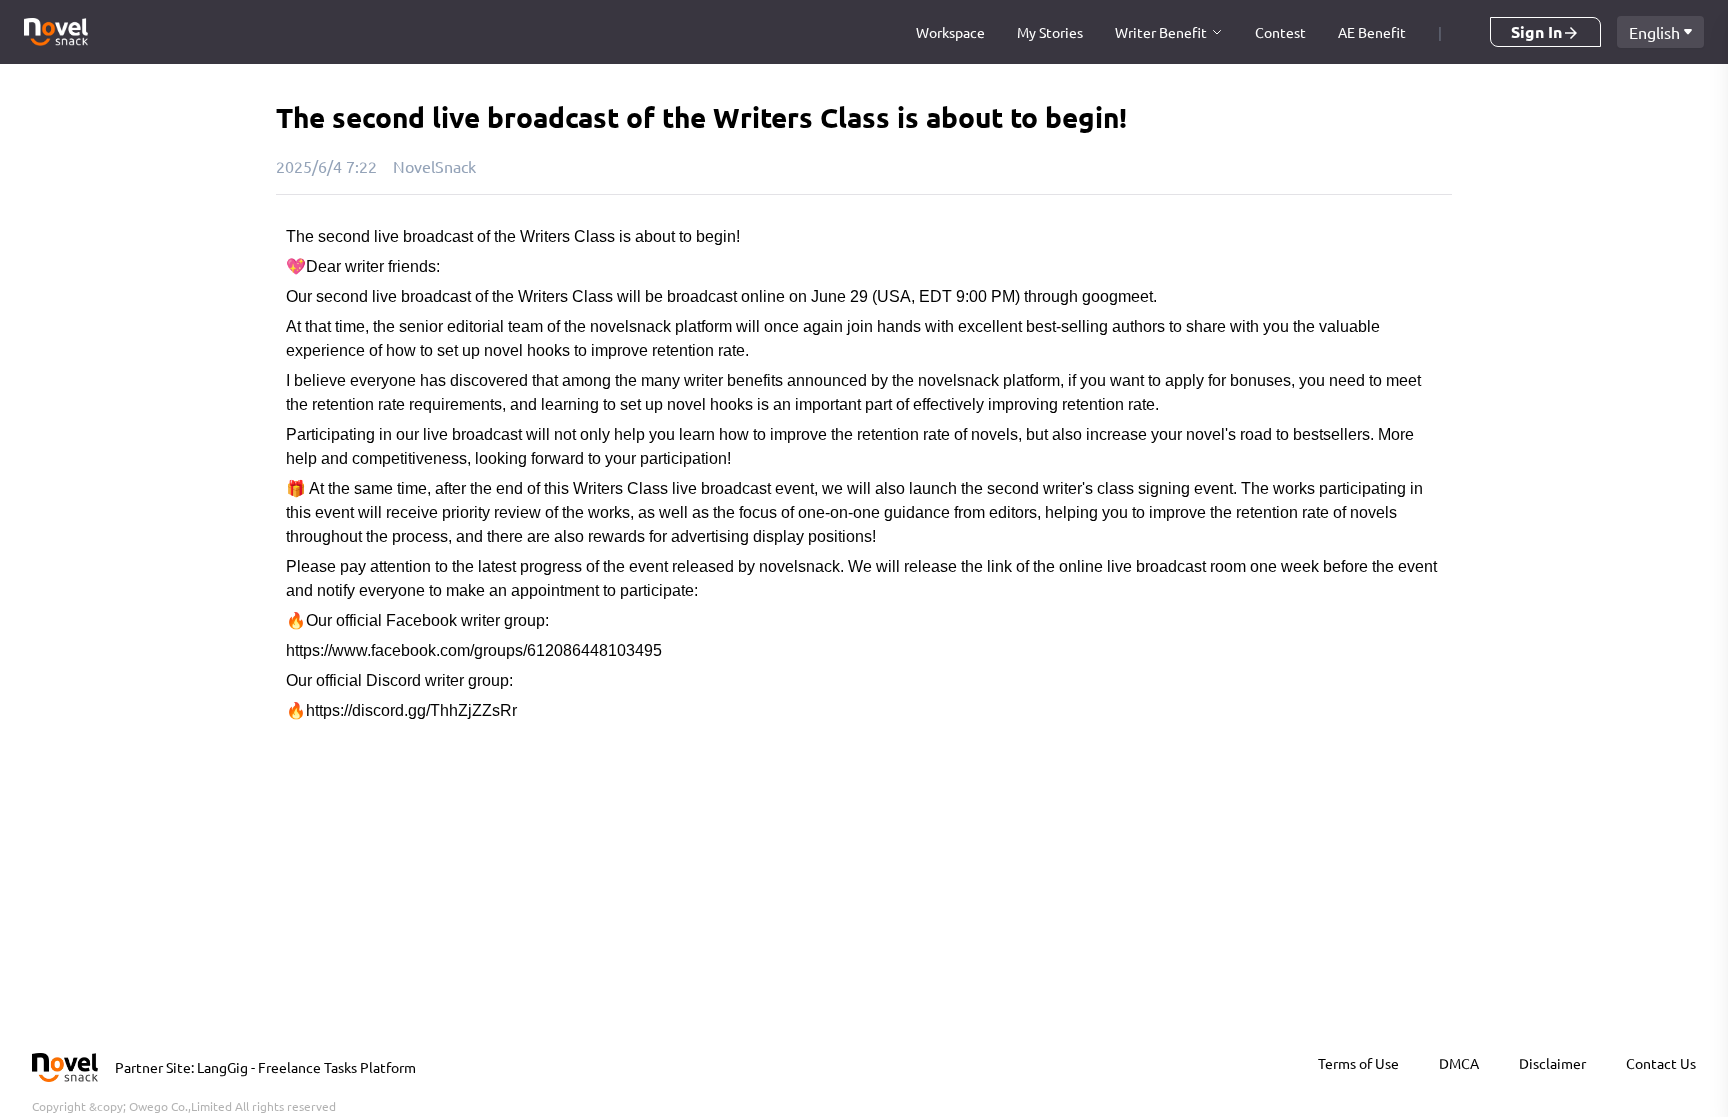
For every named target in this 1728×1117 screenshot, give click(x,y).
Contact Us (1661, 1063)
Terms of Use (1358, 1063)
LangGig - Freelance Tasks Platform (306, 1067)
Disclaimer (1552, 1063)
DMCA (1459, 1063)
